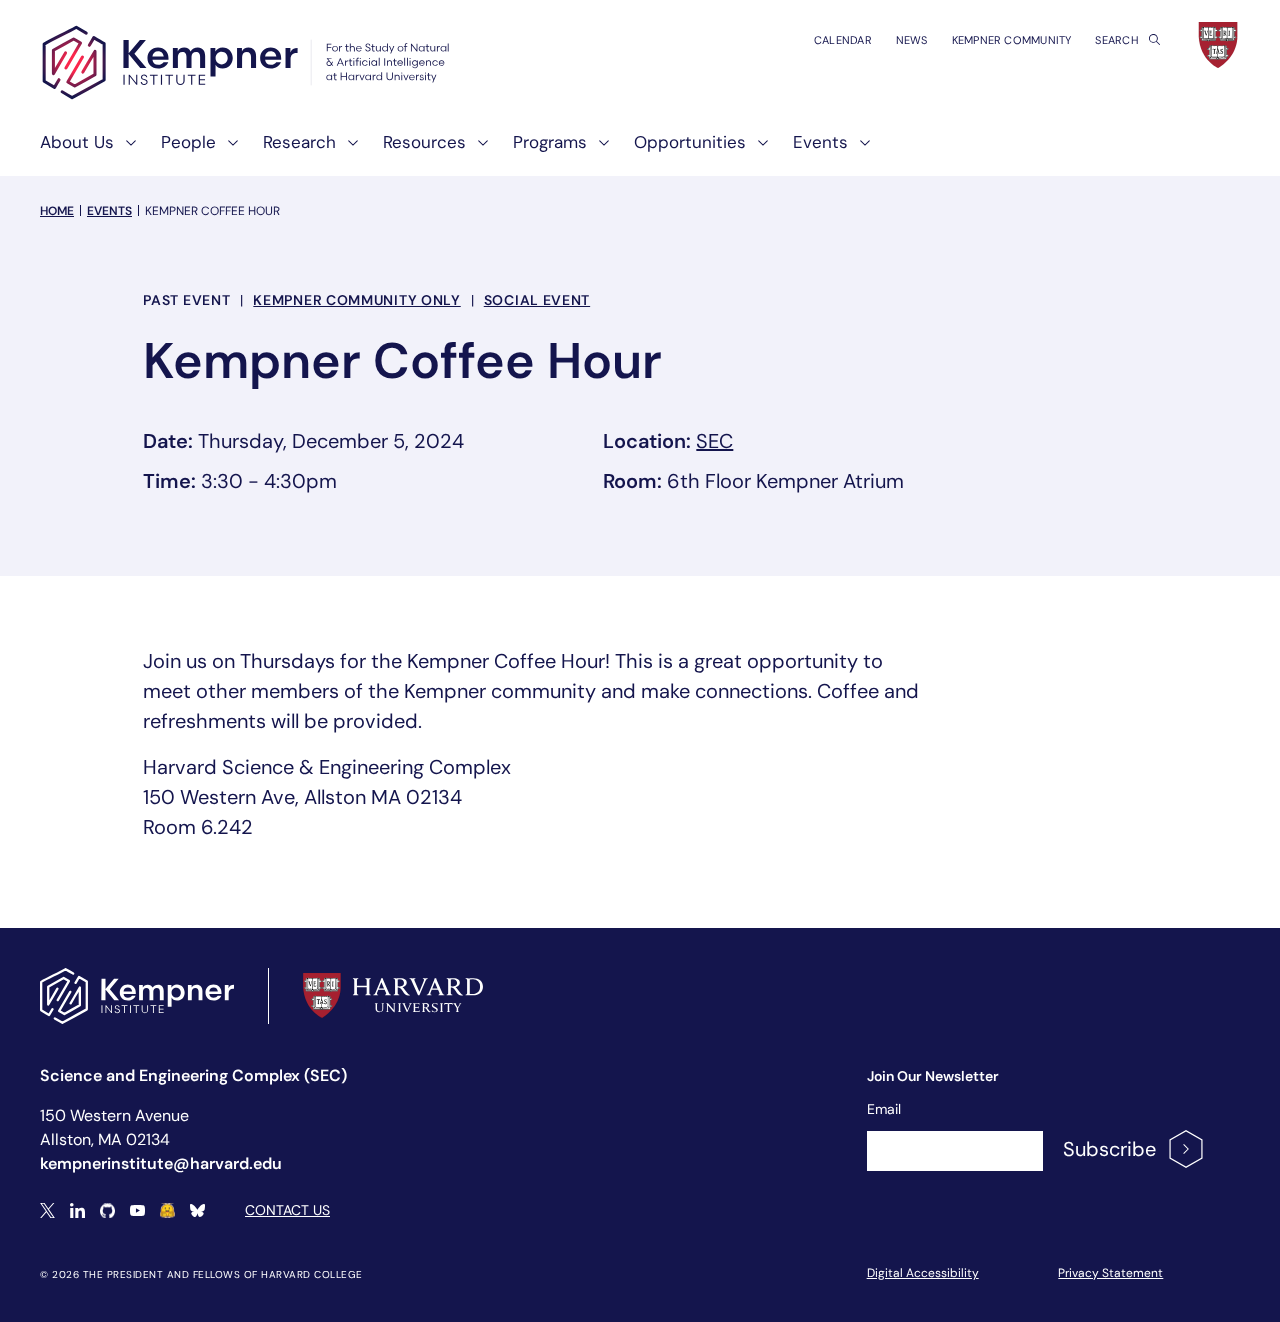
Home (57, 211)
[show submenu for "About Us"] (125, 150)
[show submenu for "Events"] (859, 150)
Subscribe (1109, 1149)
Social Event (537, 300)
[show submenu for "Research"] (347, 150)
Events (109, 211)
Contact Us (287, 1210)
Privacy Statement (1110, 1273)
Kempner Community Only (356, 300)
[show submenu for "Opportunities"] (757, 150)
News (912, 40)
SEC (714, 441)
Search (1118, 40)
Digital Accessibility (923, 1273)
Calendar (843, 40)
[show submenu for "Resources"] (477, 150)
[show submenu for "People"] (227, 150)
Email (884, 1109)
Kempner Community (1012, 40)
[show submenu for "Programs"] (598, 150)
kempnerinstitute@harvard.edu (161, 1163)
